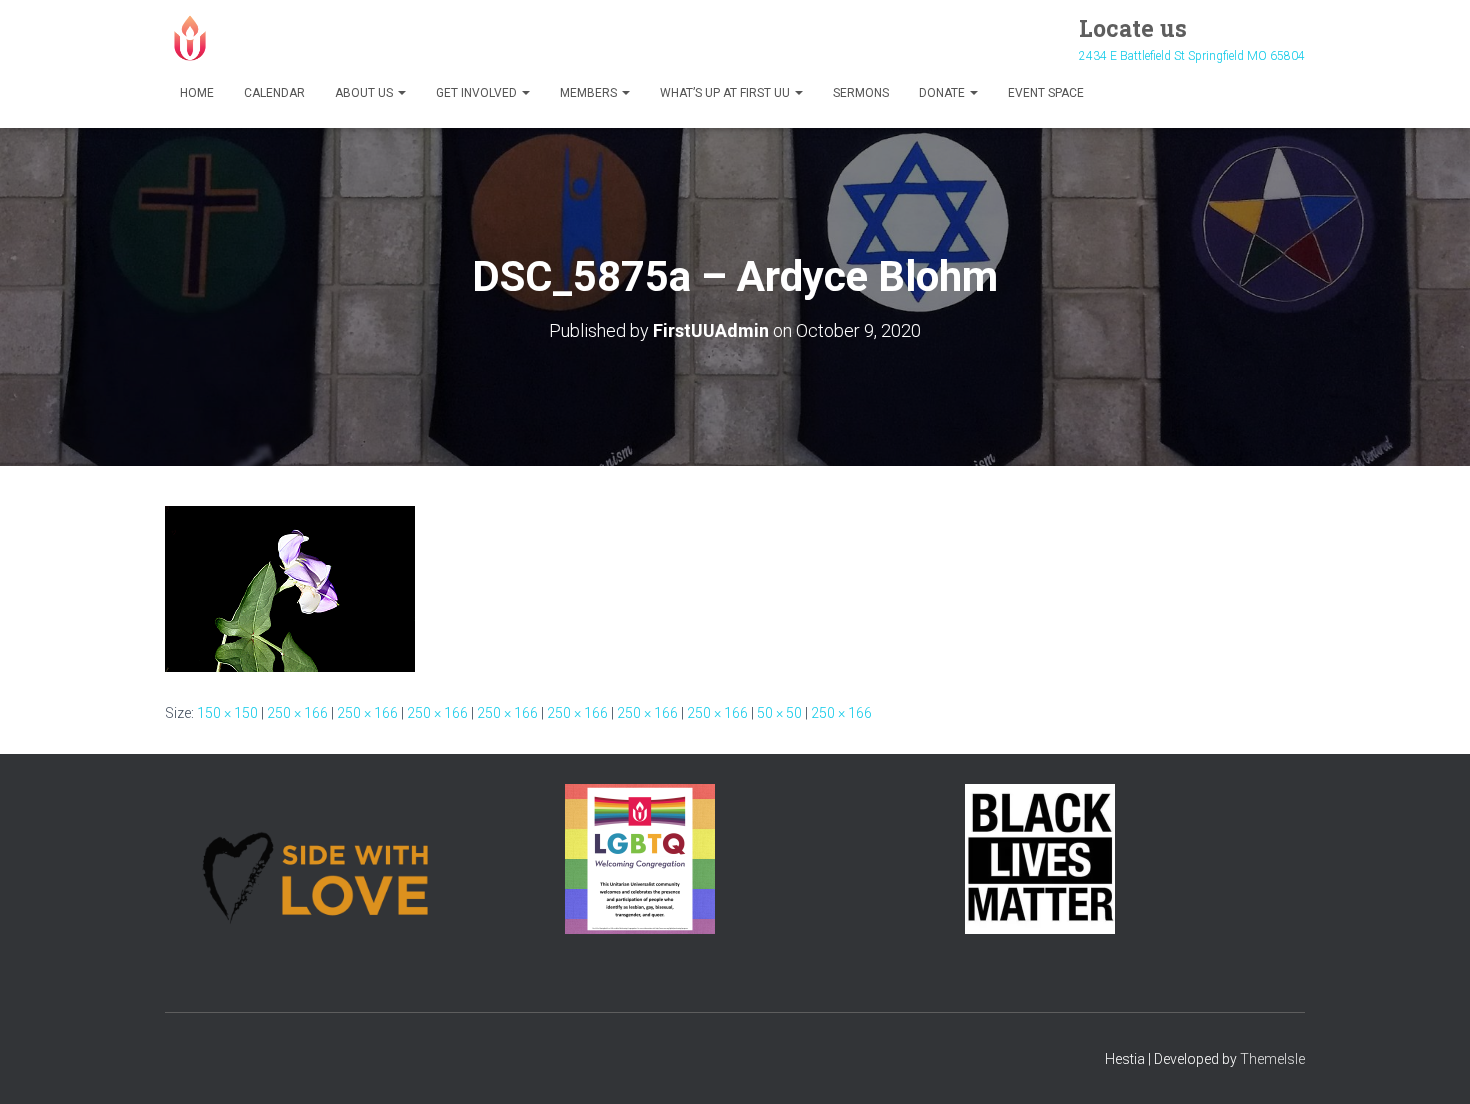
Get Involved (478, 93)
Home (197, 93)
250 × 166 (297, 713)
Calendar (274, 93)
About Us (365, 93)
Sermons (861, 93)
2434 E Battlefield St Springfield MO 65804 (1192, 56)
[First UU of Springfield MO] (190, 38)
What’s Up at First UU (726, 93)
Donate (943, 93)
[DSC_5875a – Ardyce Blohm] (290, 587)
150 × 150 (227, 713)
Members (590, 93)
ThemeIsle (1272, 1059)
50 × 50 (779, 713)
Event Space (1046, 93)
